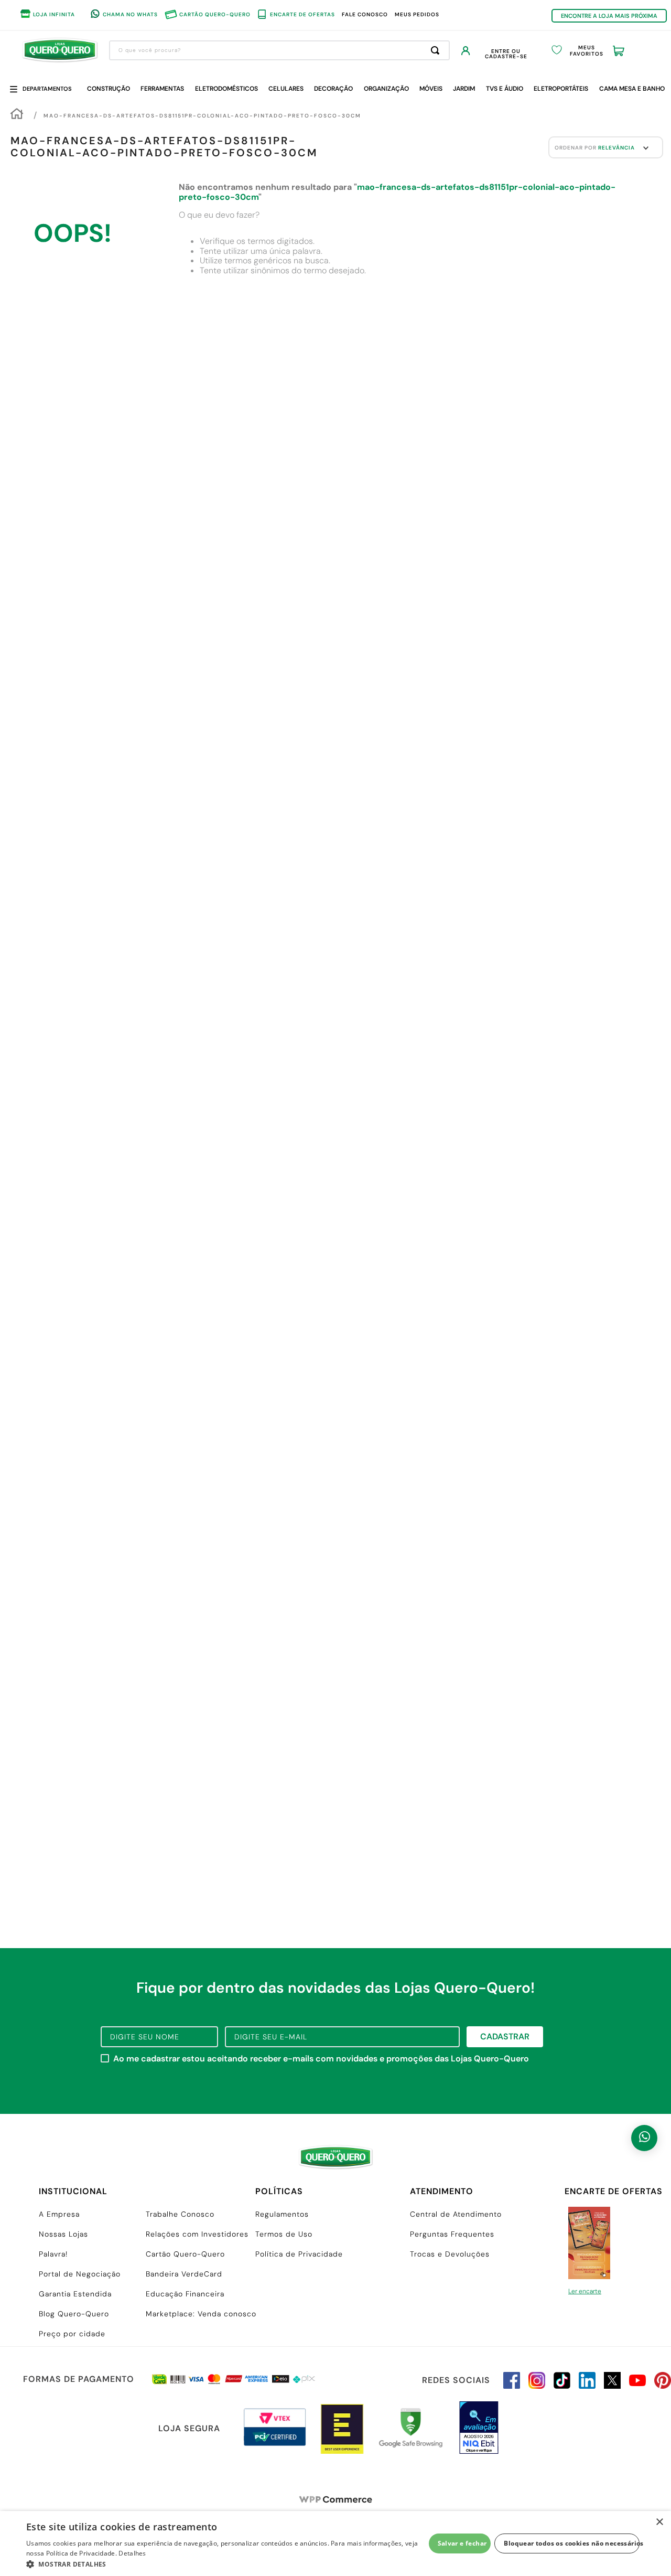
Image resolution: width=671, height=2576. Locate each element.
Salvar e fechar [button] (462, 2543)
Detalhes (132, 2553)
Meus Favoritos (587, 51)
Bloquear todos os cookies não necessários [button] (572, 2543)
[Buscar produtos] (437, 50)
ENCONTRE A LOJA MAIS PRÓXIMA (609, 16)
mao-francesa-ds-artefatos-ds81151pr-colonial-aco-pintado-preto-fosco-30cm (202, 116)
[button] (226, 2563)
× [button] (659, 2522)
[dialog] (335, 2543)
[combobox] (279, 50)
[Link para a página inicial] (17, 115)
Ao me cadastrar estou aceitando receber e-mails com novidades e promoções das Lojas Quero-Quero (321, 2059)
